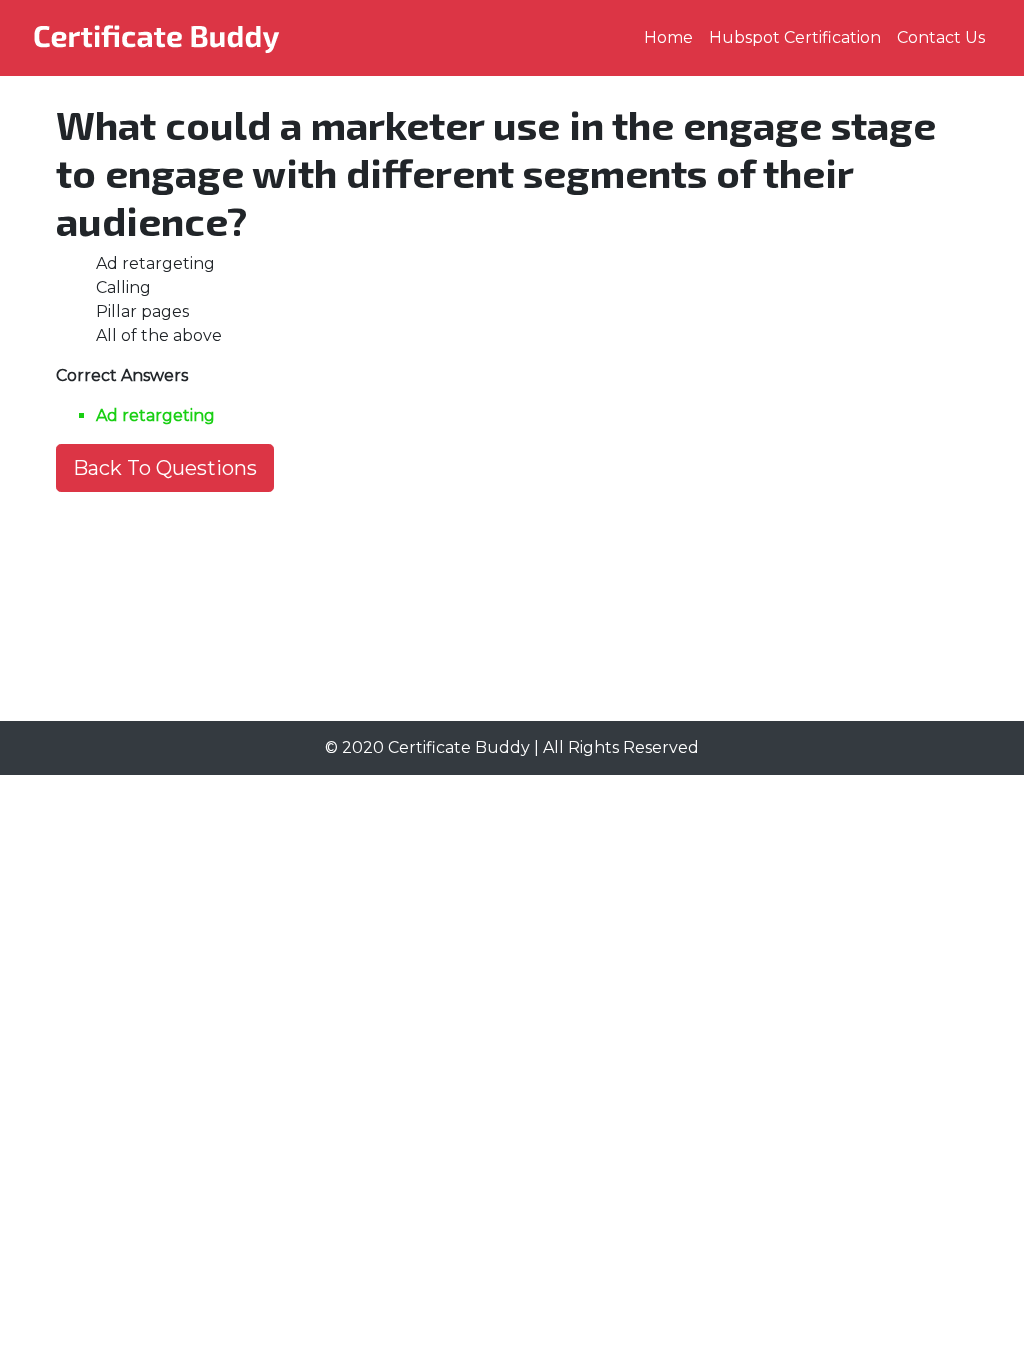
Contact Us (941, 37)
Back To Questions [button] (165, 468)
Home (668, 37)
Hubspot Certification (795, 37)
